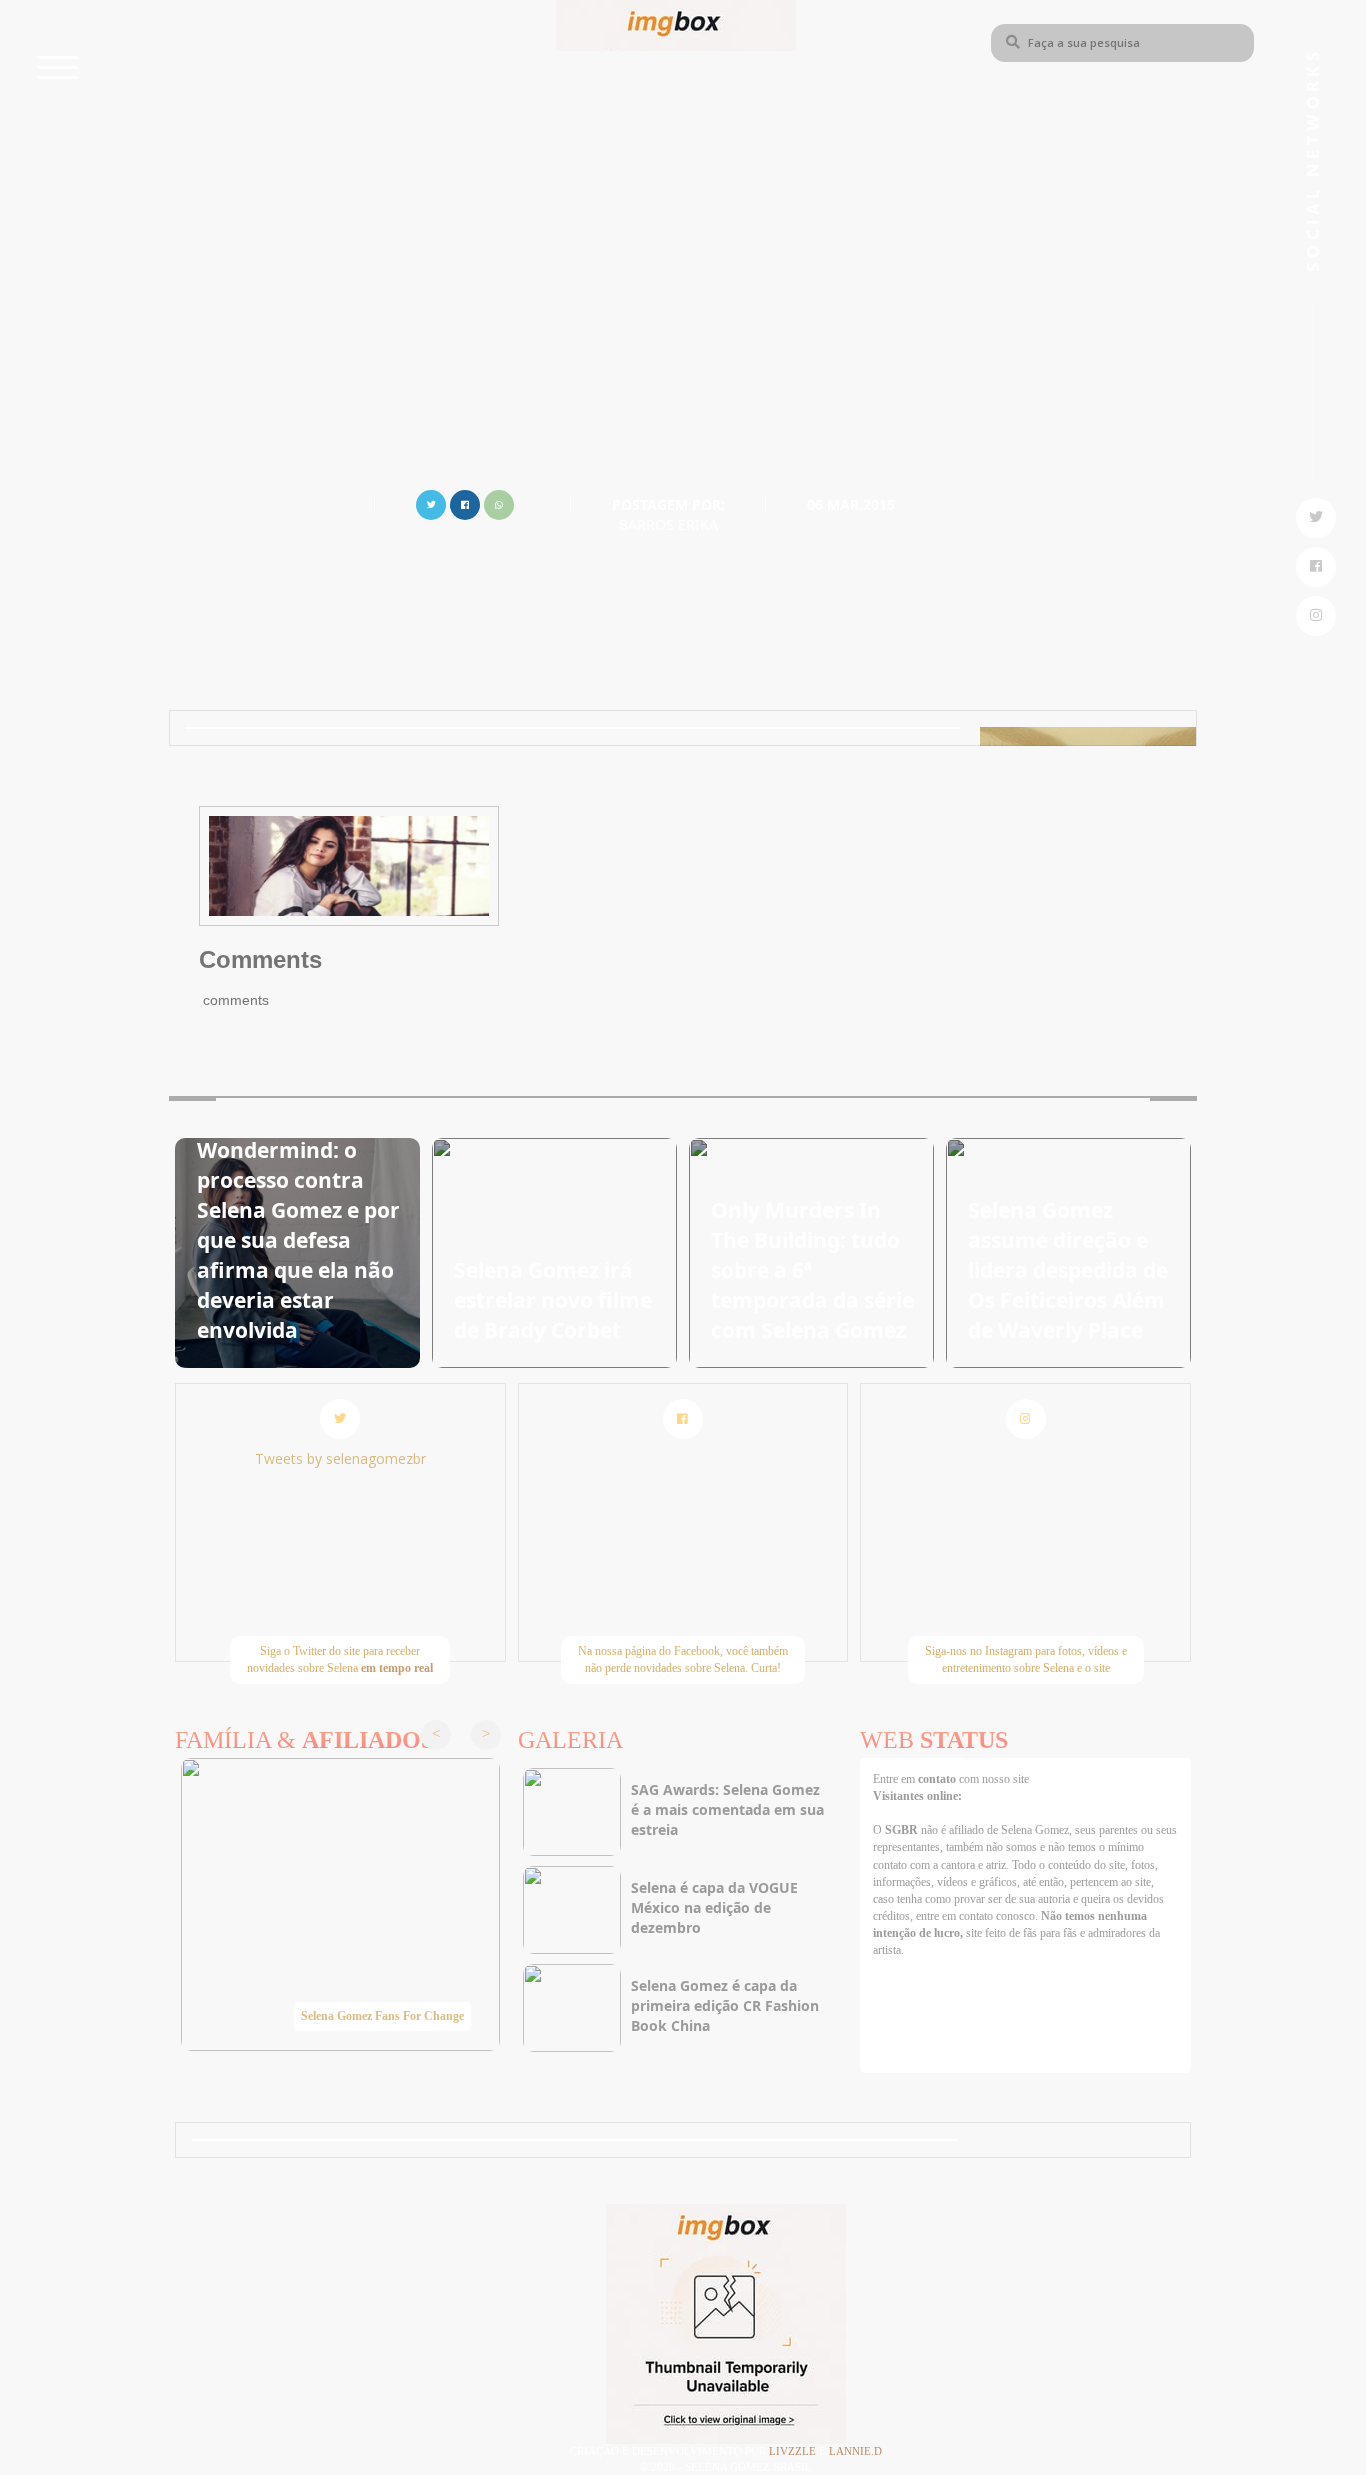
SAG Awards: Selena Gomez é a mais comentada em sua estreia (727, 1809)
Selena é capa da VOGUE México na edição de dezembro (714, 1907)
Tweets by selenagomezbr (340, 1458)
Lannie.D (855, 2451)
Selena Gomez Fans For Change (382, 2016)
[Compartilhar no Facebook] (465, 502)
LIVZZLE (794, 2451)
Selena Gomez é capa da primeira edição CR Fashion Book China (725, 2005)
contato (938, 1779)
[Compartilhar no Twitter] (431, 502)
